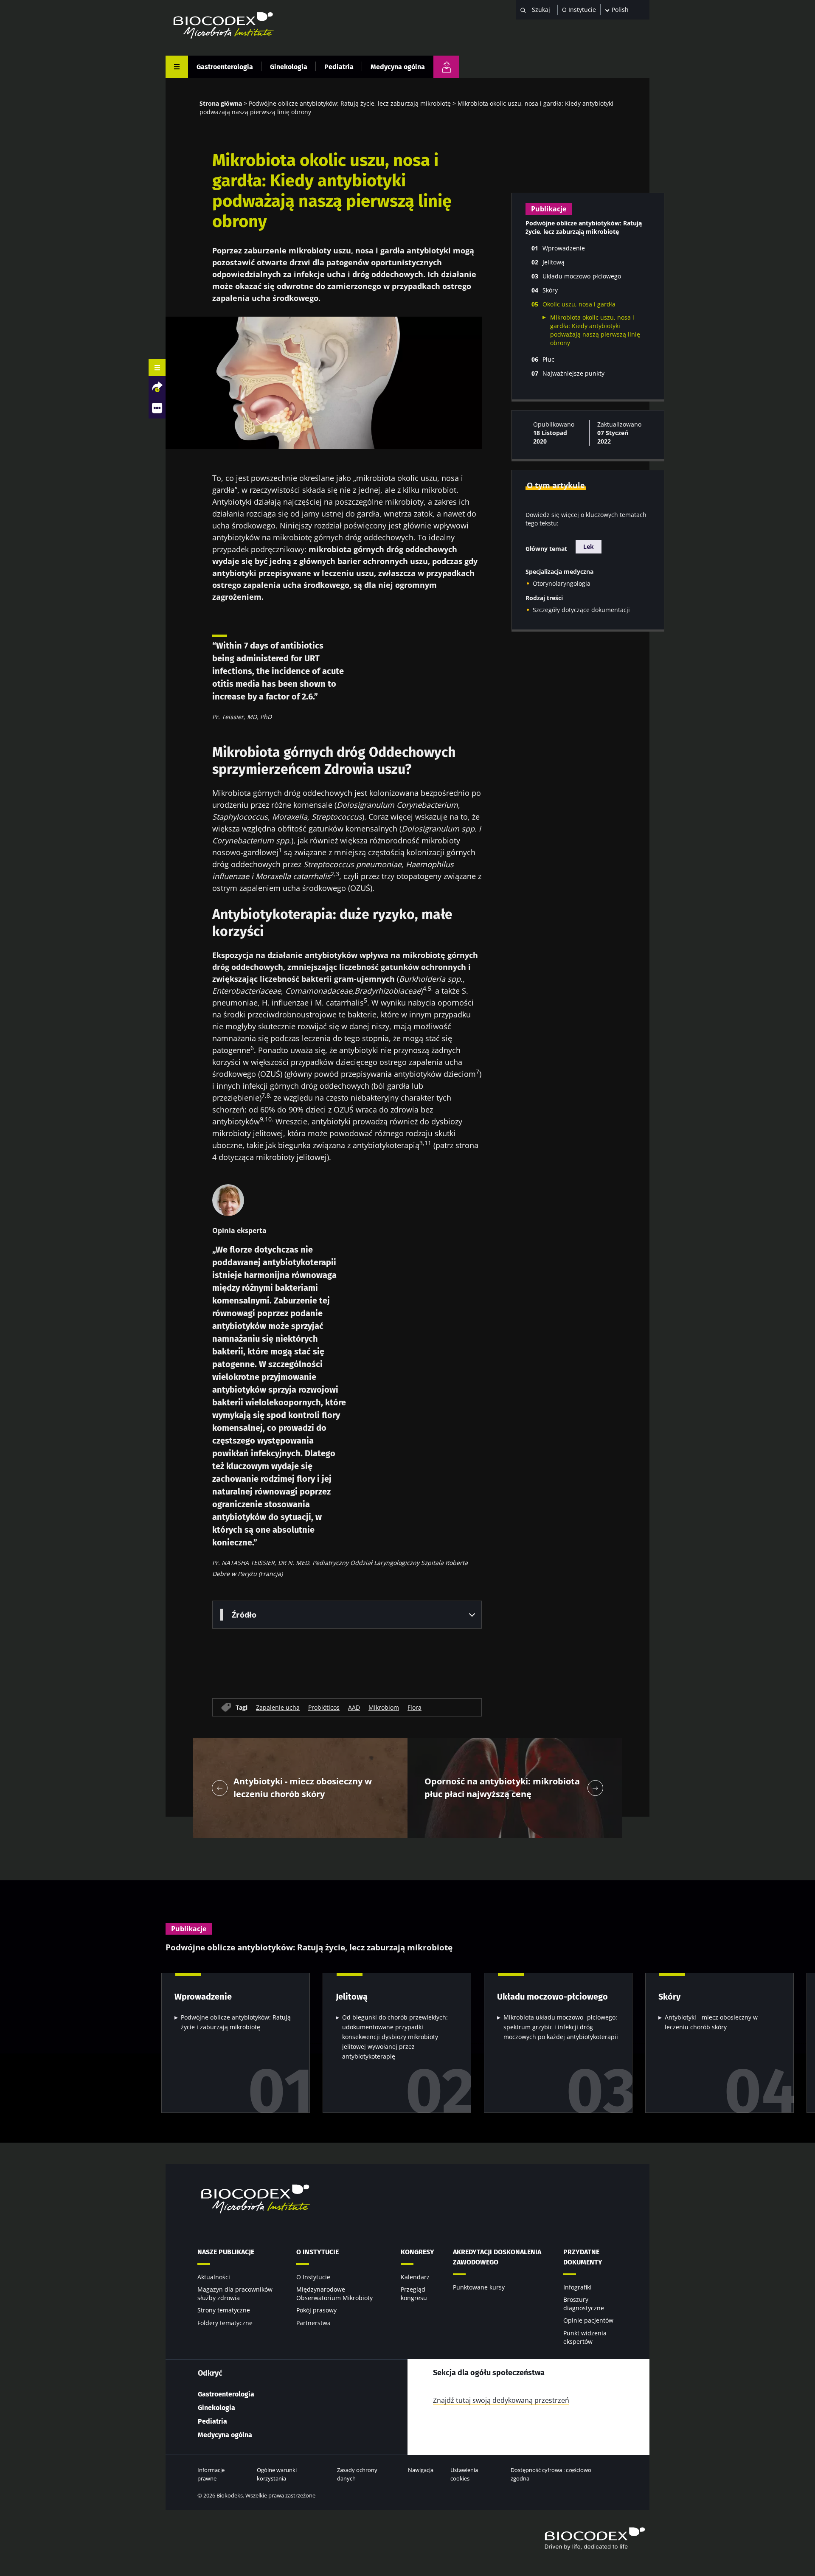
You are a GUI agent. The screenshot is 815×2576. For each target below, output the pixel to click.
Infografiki (578, 2287)
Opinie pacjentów (588, 2320)
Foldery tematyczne (225, 2323)
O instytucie (318, 2252)
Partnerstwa (313, 2323)
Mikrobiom (384, 1707)
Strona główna (221, 103)
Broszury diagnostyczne (584, 2304)
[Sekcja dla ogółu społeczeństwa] (446, 67)
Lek (589, 546)
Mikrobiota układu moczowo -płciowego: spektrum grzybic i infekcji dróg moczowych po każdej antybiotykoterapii (561, 2027)
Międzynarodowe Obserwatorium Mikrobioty (334, 2294)
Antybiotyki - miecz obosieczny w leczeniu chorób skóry (711, 2022)
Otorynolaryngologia (562, 583)
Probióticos (324, 1707)
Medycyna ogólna (398, 67)
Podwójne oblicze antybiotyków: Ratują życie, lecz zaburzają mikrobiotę (350, 103)
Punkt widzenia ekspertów (585, 2337)
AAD (354, 1707)
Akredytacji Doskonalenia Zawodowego (497, 2257)
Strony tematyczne (224, 2310)
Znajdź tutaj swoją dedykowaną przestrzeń (501, 2400)
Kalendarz (415, 2277)
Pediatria (339, 67)
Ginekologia (289, 67)
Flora (415, 1707)
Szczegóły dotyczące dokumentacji (581, 610)
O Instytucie (579, 10)
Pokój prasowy (316, 2310)
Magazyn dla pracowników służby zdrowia (235, 2294)
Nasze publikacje (226, 2252)
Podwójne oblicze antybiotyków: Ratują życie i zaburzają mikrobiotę (236, 2022)
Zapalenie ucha (278, 1707)
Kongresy (417, 2252)
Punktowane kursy (479, 2287)
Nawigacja (421, 2470)
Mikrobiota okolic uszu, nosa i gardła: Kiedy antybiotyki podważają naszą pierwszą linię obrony (595, 330)
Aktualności (214, 2277)
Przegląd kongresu (414, 2294)
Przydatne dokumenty (583, 2257)
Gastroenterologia (225, 67)
